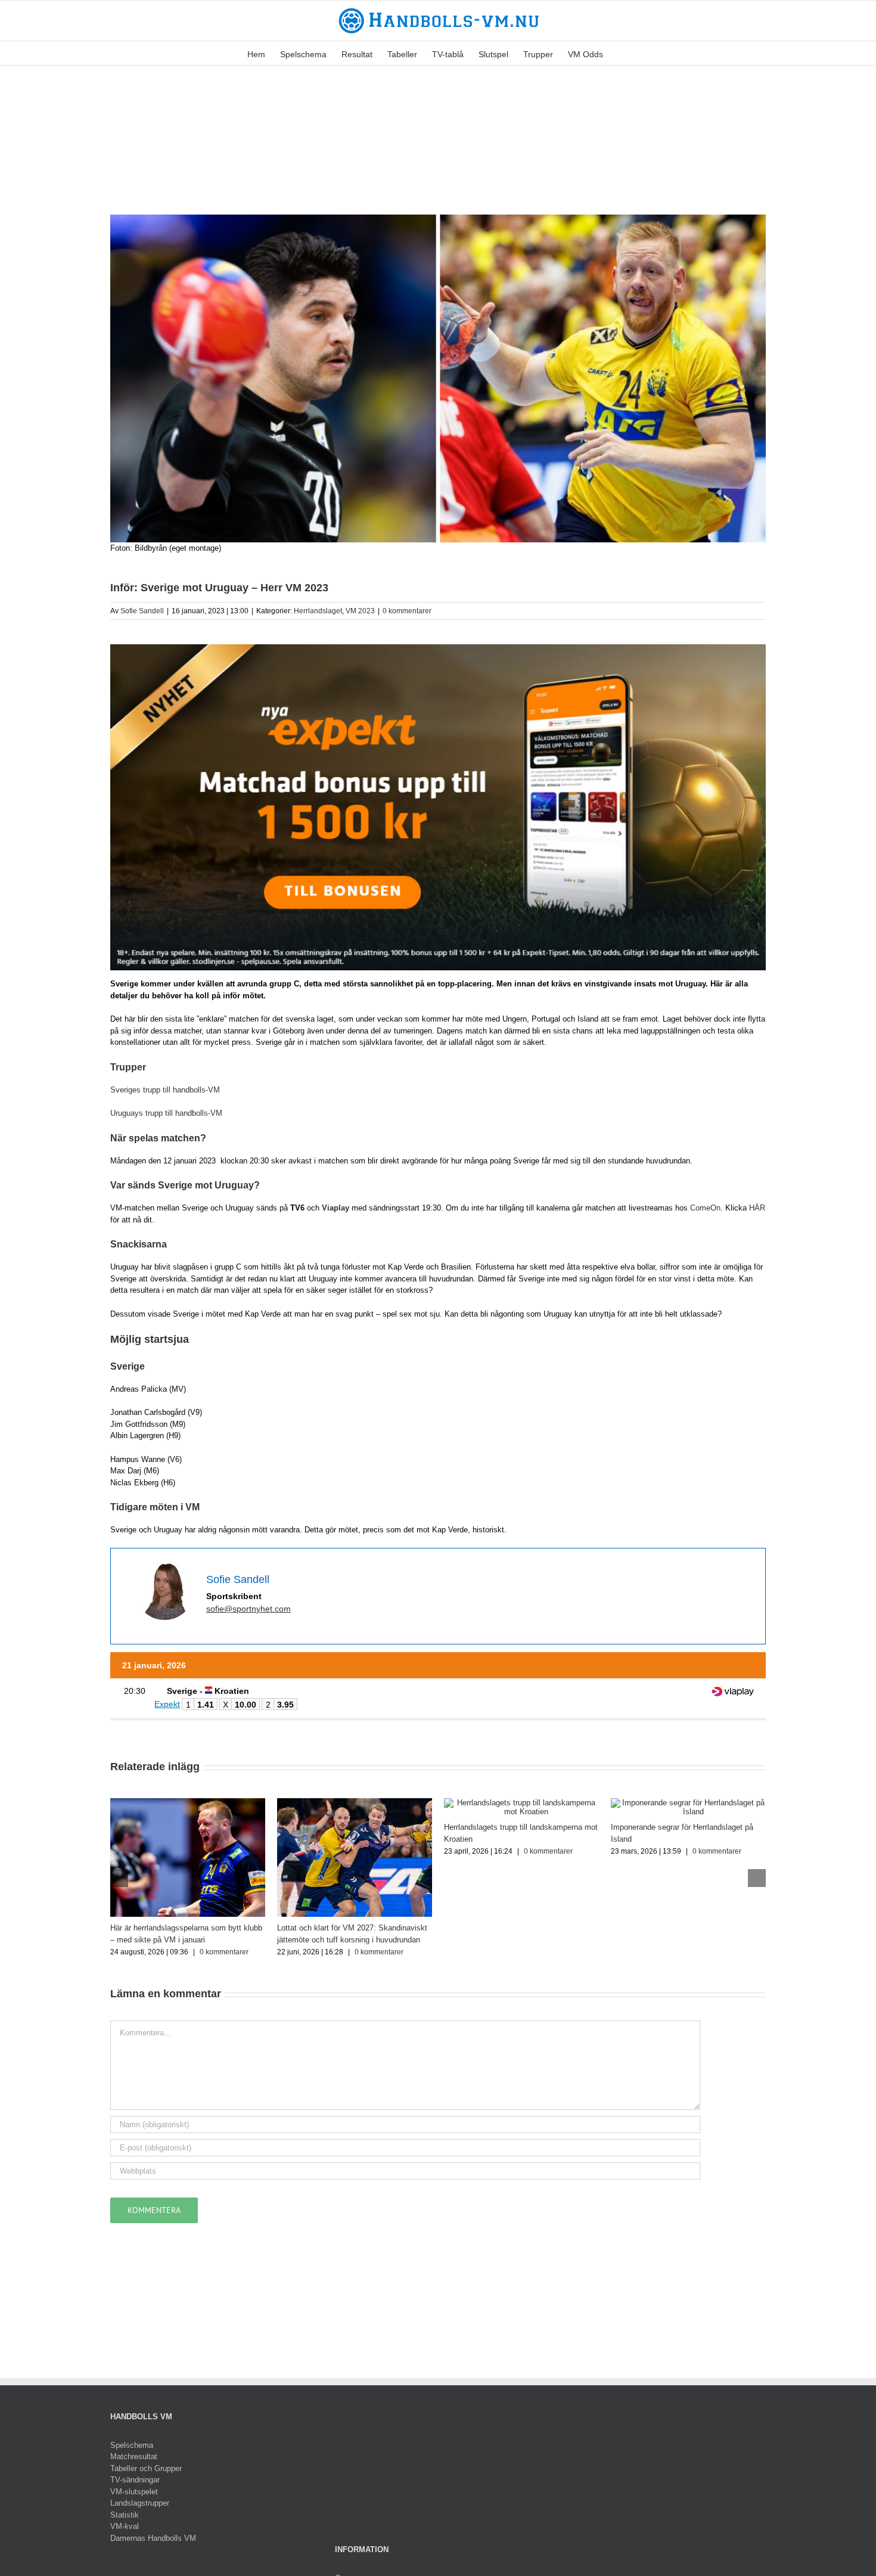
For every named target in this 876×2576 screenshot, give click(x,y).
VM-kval (125, 2526)
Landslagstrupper (140, 2503)
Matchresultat (134, 2456)
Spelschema (132, 2445)
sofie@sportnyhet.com (248, 1609)
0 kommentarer (407, 611)
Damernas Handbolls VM (153, 2538)
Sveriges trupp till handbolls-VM (165, 1090)
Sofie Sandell (142, 611)
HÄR (757, 1208)
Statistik (125, 2515)
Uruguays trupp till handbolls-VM (166, 1113)
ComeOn (705, 1208)
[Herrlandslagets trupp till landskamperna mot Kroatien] (521, 1803)
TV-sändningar (135, 2480)
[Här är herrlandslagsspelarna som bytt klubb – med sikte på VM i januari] (188, 1803)
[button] (621, 53)
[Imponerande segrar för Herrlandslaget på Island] (688, 1803)
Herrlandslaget (318, 611)
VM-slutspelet (134, 2492)
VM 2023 (360, 611)
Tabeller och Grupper (146, 2468)
